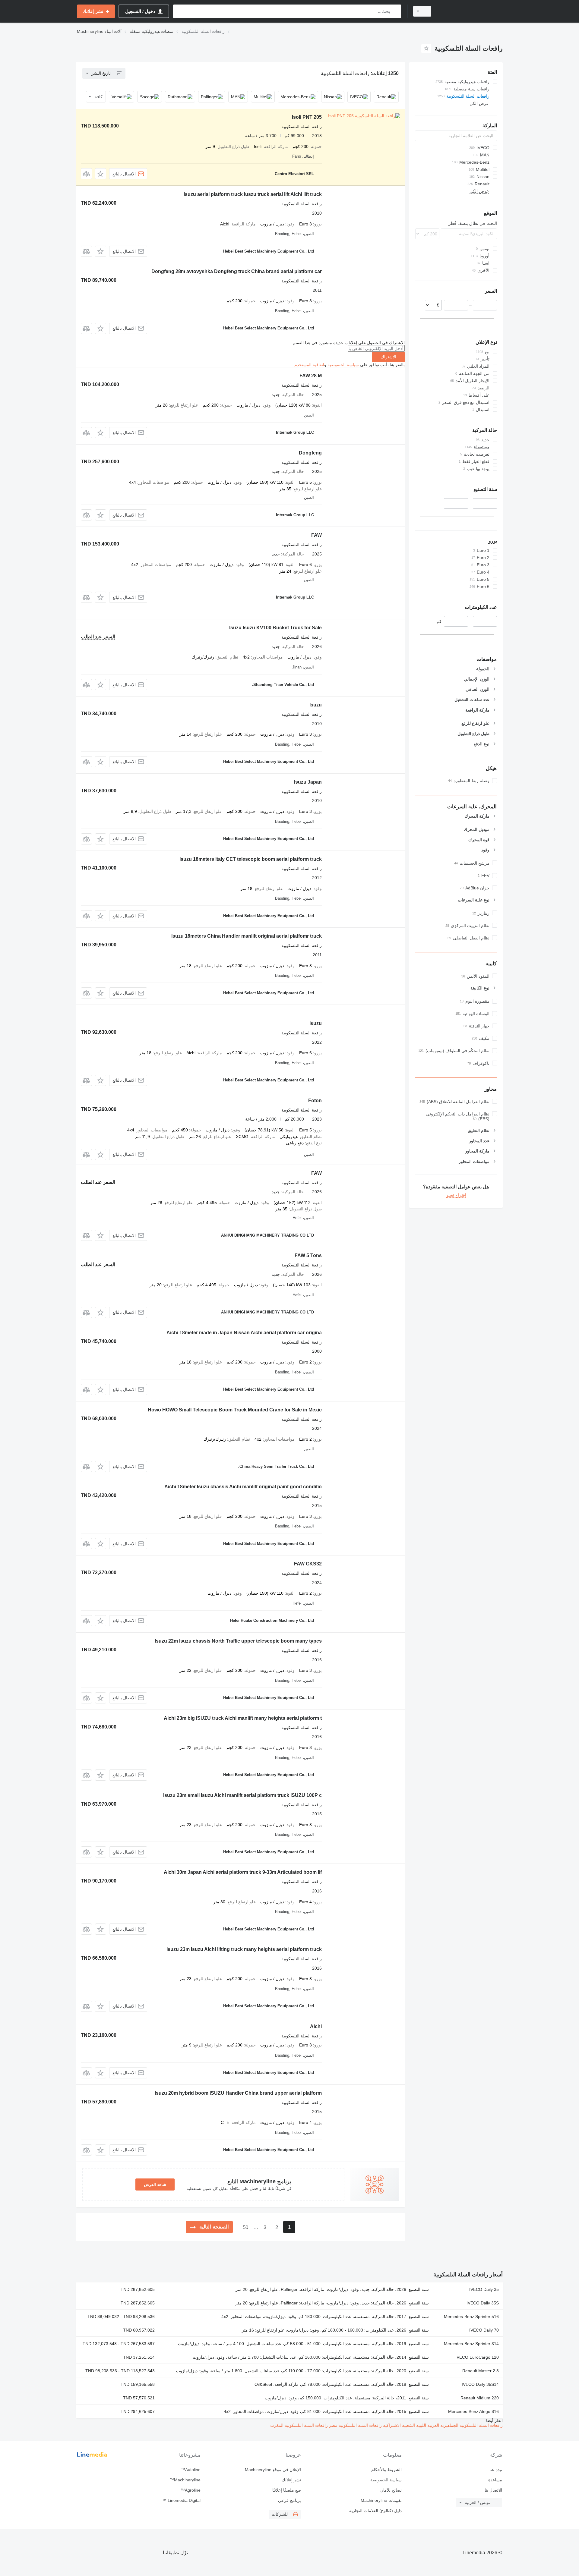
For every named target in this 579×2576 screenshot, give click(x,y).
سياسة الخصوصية (343, 365)
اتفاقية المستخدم (309, 365)
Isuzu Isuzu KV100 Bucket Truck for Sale (275, 628)
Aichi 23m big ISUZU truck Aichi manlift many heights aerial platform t (243, 1718)
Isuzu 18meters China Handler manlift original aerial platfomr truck (247, 936)
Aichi (316, 2026)
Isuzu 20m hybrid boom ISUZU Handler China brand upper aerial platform (238, 2093)
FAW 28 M (311, 376)
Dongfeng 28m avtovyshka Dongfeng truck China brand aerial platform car (237, 271)
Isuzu (316, 705)
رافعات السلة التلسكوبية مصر (355, 2425)
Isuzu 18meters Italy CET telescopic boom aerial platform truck (251, 859)
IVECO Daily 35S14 (480, 2384)
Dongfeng (310, 453)
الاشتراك (388, 357)
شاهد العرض (155, 2184)
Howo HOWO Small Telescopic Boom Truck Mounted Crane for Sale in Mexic (235, 1410)
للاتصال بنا (493, 2490)
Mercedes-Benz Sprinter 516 (471, 2317)
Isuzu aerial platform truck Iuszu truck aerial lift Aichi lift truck (253, 194)
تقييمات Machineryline (381, 2500)
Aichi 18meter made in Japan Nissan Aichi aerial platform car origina (244, 1333)
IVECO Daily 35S (483, 2303)
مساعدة (495, 2480)
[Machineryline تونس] (470, 11)
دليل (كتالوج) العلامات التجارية (375, 2511)
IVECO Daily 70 (484, 2330)
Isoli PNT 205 (307, 117)
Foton (315, 1101)
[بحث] (395, 11)
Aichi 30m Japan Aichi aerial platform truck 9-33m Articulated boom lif (243, 1872)
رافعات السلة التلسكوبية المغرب (299, 2425)
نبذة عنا (496, 2470)
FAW (316, 535)
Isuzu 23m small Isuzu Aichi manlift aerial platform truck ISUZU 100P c (242, 1795)
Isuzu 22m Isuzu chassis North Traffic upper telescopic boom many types (238, 1641)
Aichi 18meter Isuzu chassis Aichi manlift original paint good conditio (243, 1487)
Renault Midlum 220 (480, 2398)
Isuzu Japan (308, 782)
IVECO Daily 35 (484, 2289)
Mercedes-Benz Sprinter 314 (471, 2344)
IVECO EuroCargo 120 (477, 2357)
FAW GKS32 (308, 1564)
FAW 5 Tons (308, 1255)
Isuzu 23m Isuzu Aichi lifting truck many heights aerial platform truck (244, 1949)
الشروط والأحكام (386, 2470)
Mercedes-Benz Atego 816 (473, 2411)
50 (245, 2227)
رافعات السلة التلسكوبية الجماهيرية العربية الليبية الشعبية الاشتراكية (442, 2425)
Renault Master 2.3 (481, 2371)
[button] (101, 174)
